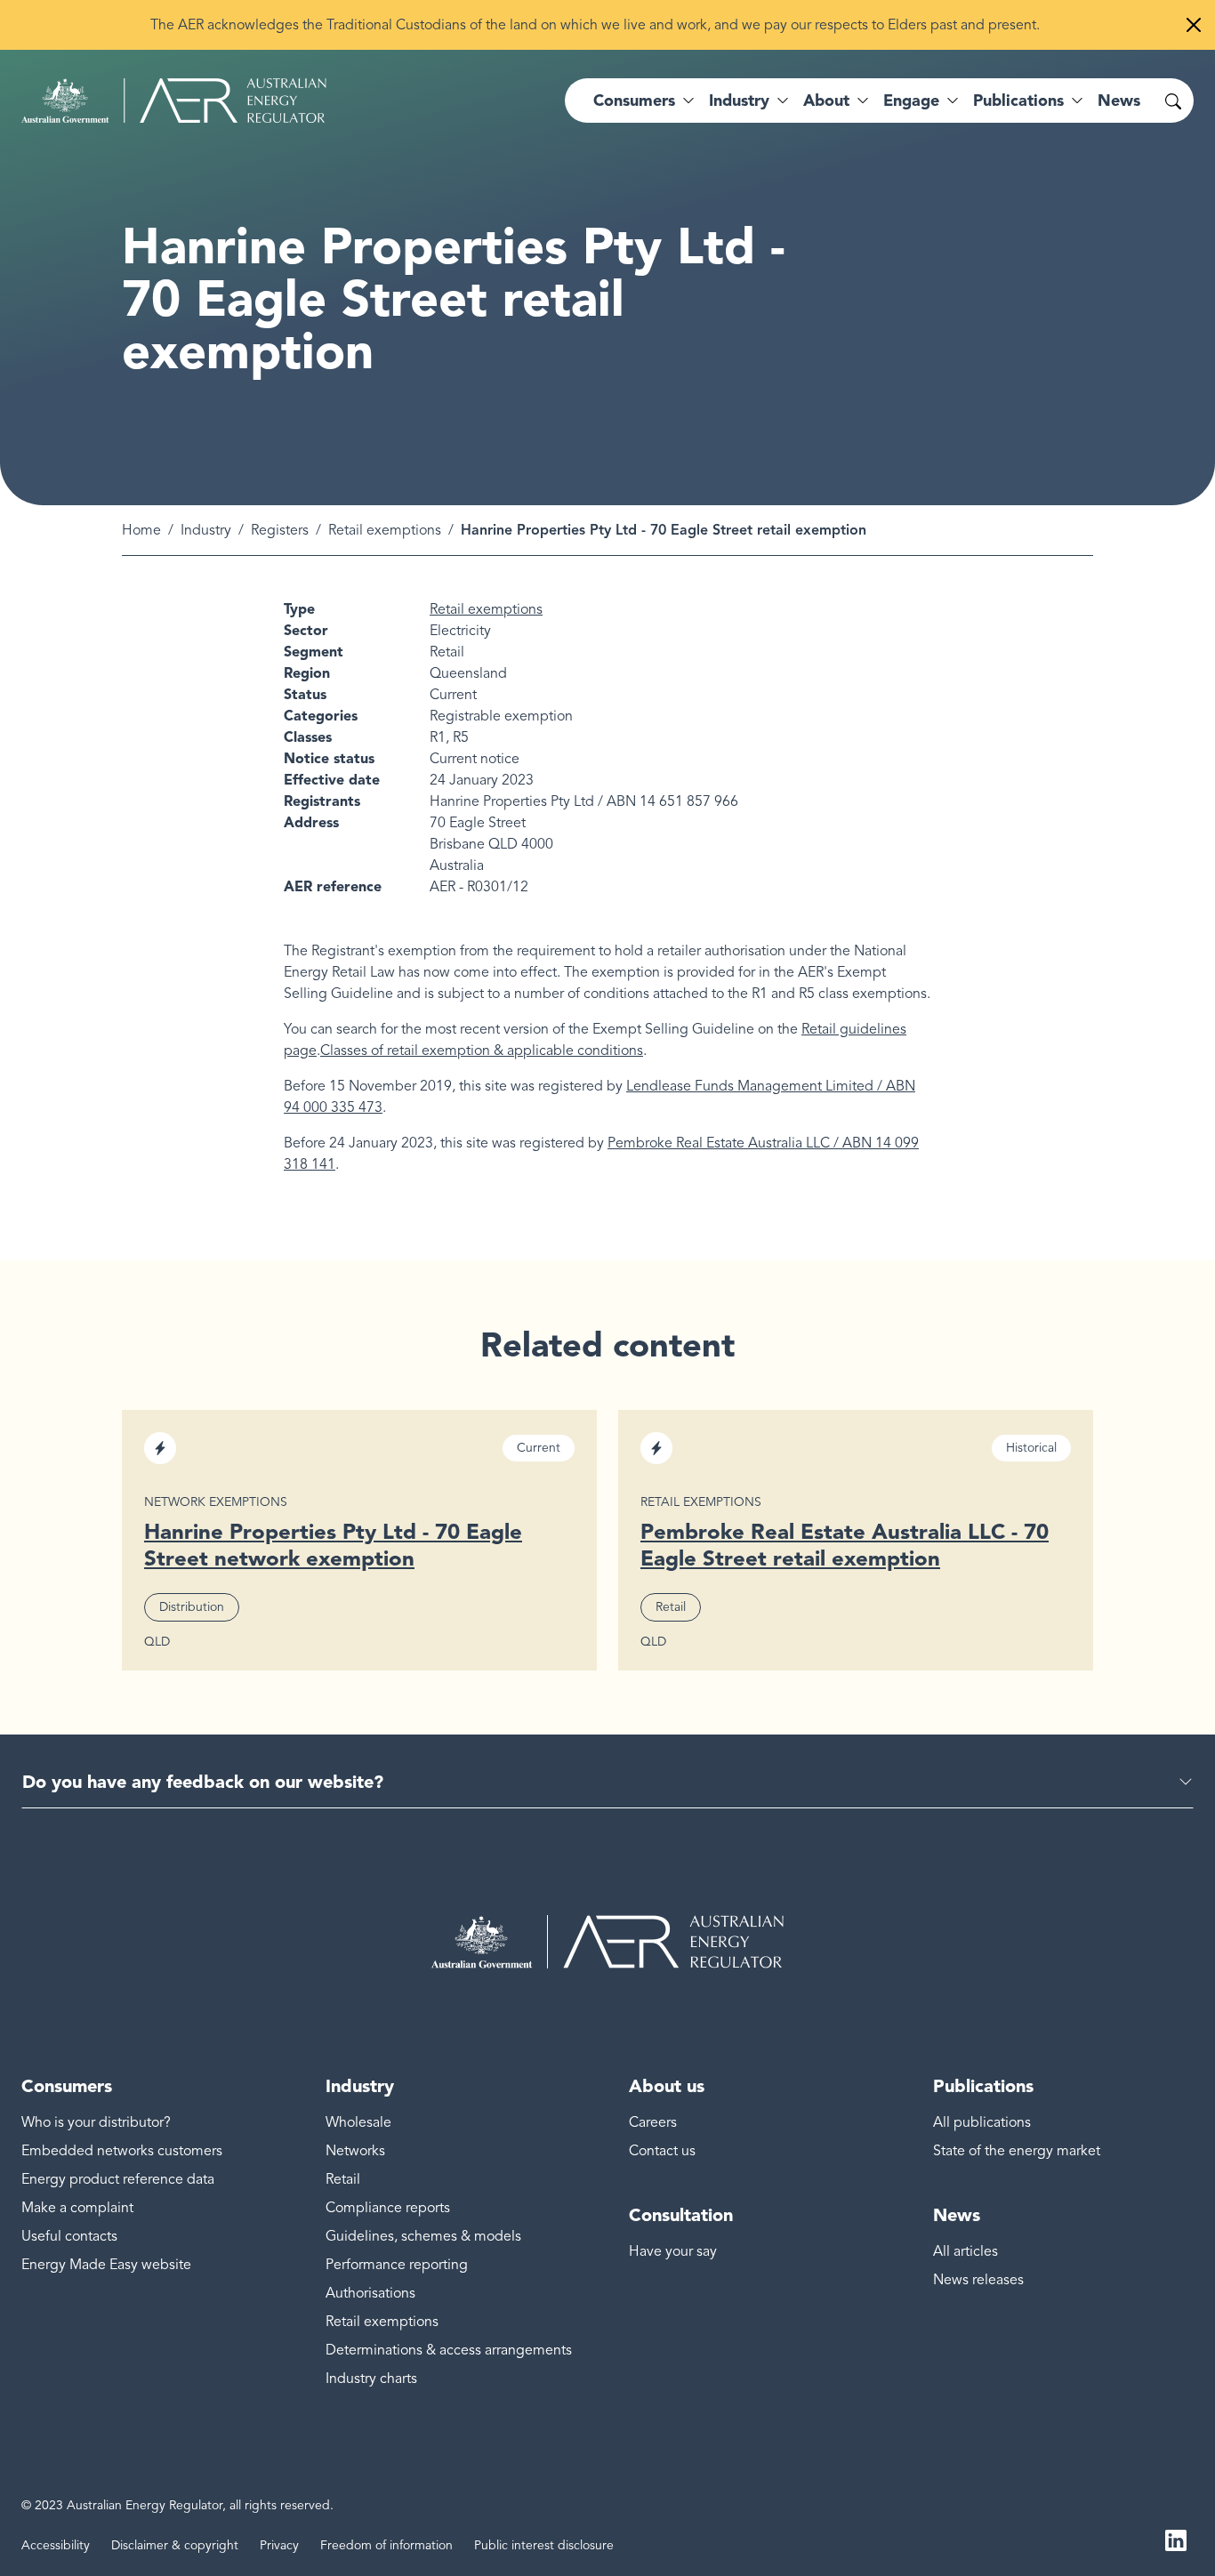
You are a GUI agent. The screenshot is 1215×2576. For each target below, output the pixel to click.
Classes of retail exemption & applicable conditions (482, 1051)
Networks (355, 2151)
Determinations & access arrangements (449, 2350)
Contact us (662, 2151)
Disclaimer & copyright (175, 2545)
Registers (280, 530)
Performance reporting (397, 2265)
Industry (206, 530)
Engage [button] (911, 101)
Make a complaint (77, 2208)
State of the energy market (1017, 2151)
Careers (653, 2122)
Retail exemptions (385, 530)
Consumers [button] (634, 101)
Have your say (673, 2251)
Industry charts (371, 2379)
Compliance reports (388, 2208)
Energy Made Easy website (106, 2265)
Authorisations (370, 2293)
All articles (966, 2251)
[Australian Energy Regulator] (174, 101)
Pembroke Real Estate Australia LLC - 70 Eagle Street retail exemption (845, 1545)
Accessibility (56, 2545)
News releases (978, 2280)
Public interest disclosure (544, 2545)
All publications (982, 2122)
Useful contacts (69, 2236)
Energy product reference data (118, 2179)
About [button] (826, 101)
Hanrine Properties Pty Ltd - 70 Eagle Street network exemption (333, 1545)
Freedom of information (386, 2545)
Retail (343, 2179)
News (1119, 101)
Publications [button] (1018, 101)
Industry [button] (739, 101)
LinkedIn (1176, 2539)
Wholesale (358, 2122)
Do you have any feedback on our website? (203, 1782)
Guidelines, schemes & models (423, 2236)
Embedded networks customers (122, 2151)
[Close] (1194, 25)
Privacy (279, 2545)
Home (141, 530)
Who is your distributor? (96, 2122)
